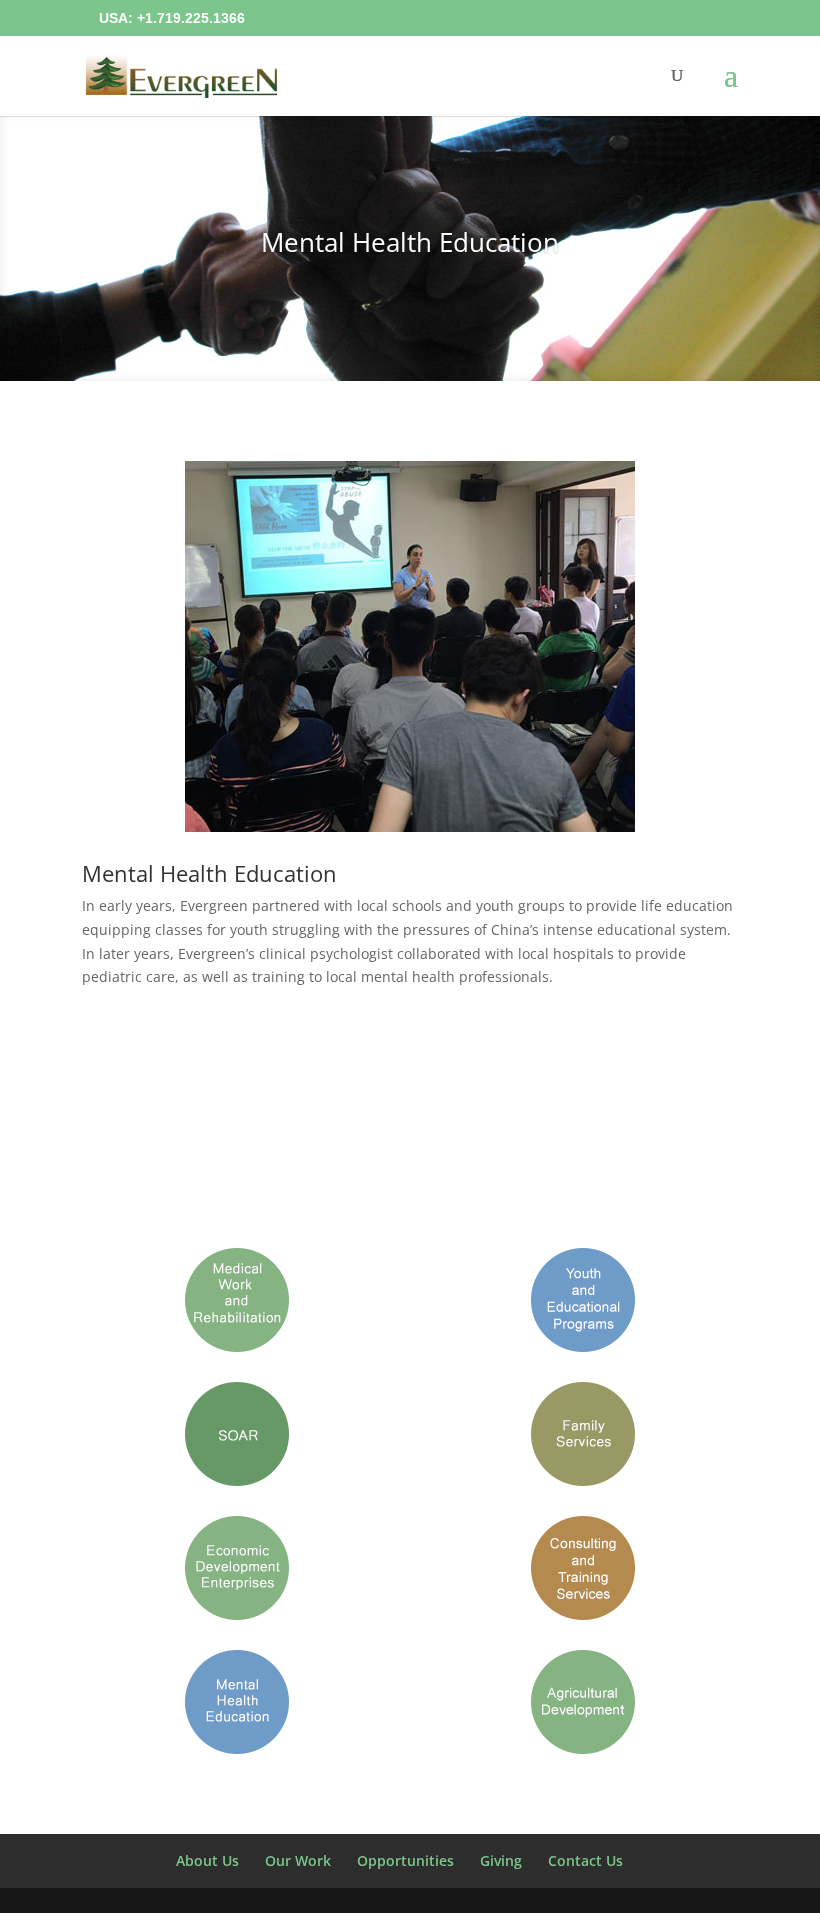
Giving (501, 1860)
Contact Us (585, 1860)
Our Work (298, 1860)
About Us (207, 1860)
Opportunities (405, 1860)
